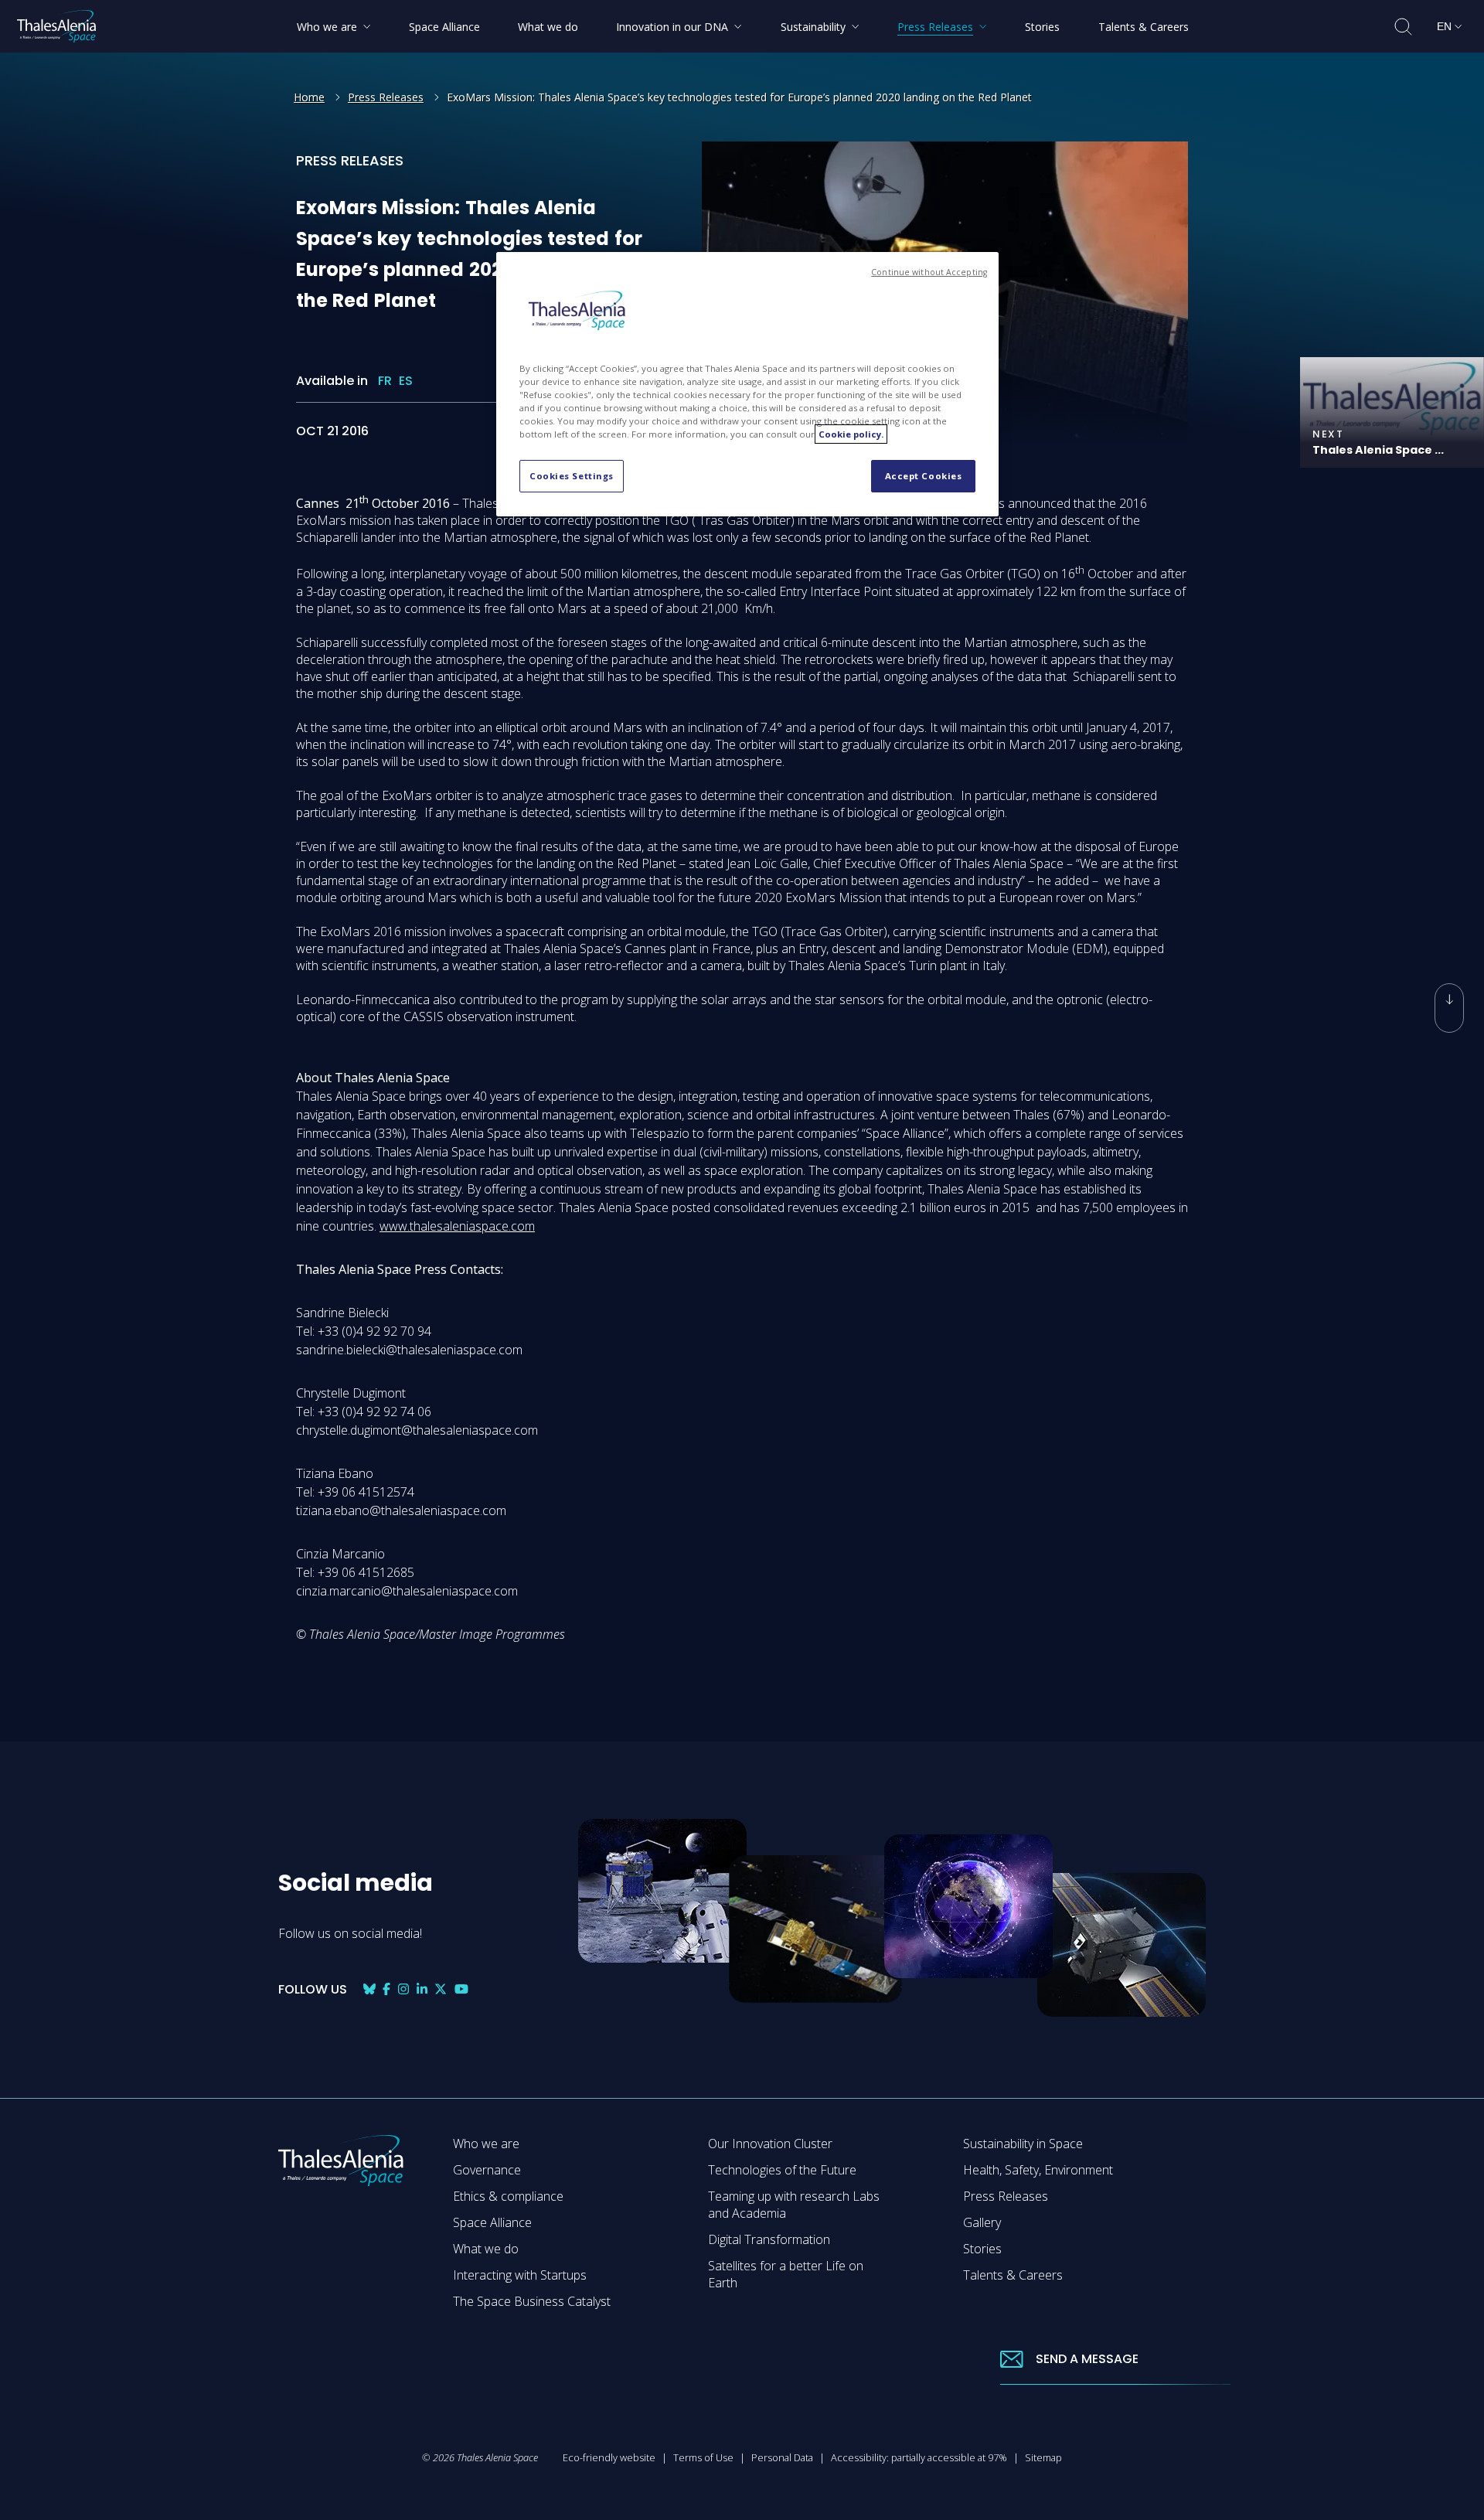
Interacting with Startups (520, 2275)
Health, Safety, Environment (1038, 2170)
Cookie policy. (851, 434)
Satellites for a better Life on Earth (786, 2274)
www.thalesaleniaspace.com (457, 1225)
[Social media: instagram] (403, 1989)
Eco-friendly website (609, 2457)
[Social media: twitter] (441, 1989)
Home (309, 97)
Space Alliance (492, 2222)
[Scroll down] (1449, 1008)
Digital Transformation (769, 2239)
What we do (486, 2249)
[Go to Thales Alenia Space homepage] (56, 26)
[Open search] (1403, 27)
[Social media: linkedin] (422, 1989)
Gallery (982, 2222)
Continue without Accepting (929, 272)
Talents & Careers (1013, 2275)
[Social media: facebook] (386, 1989)
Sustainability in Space (1023, 2144)
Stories (982, 2249)
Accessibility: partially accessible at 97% (919, 2457)
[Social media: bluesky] (369, 1989)
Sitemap (1043, 2457)
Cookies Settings (572, 476)
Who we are (486, 2144)
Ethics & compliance (508, 2196)
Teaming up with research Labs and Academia (794, 2205)
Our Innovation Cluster (770, 2144)
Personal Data (782, 2457)
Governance (487, 2170)
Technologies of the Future (782, 2170)
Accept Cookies (924, 476)
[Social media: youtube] (461, 1989)
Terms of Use (703, 2457)
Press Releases (386, 97)
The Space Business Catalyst (532, 2301)
